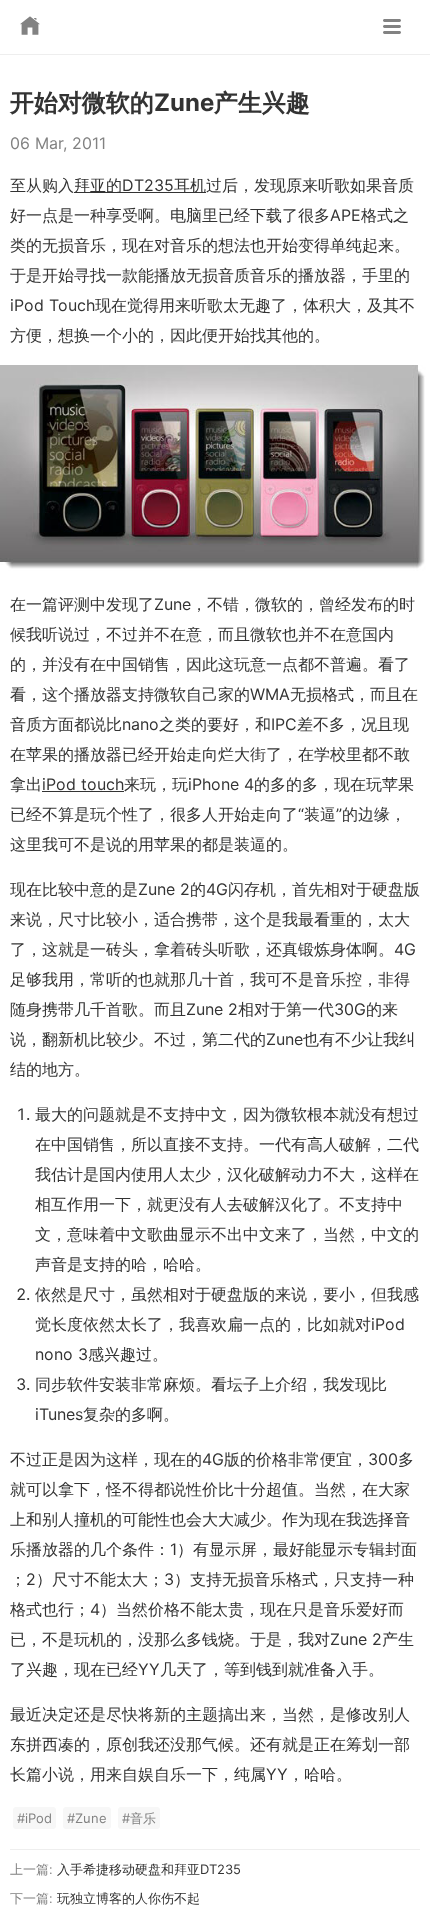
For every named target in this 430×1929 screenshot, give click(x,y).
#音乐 (139, 1818)
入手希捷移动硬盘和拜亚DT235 (149, 1869)
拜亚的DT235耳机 (140, 185)
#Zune (87, 1818)
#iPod (34, 1818)
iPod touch (83, 784)
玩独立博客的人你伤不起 (128, 1898)
